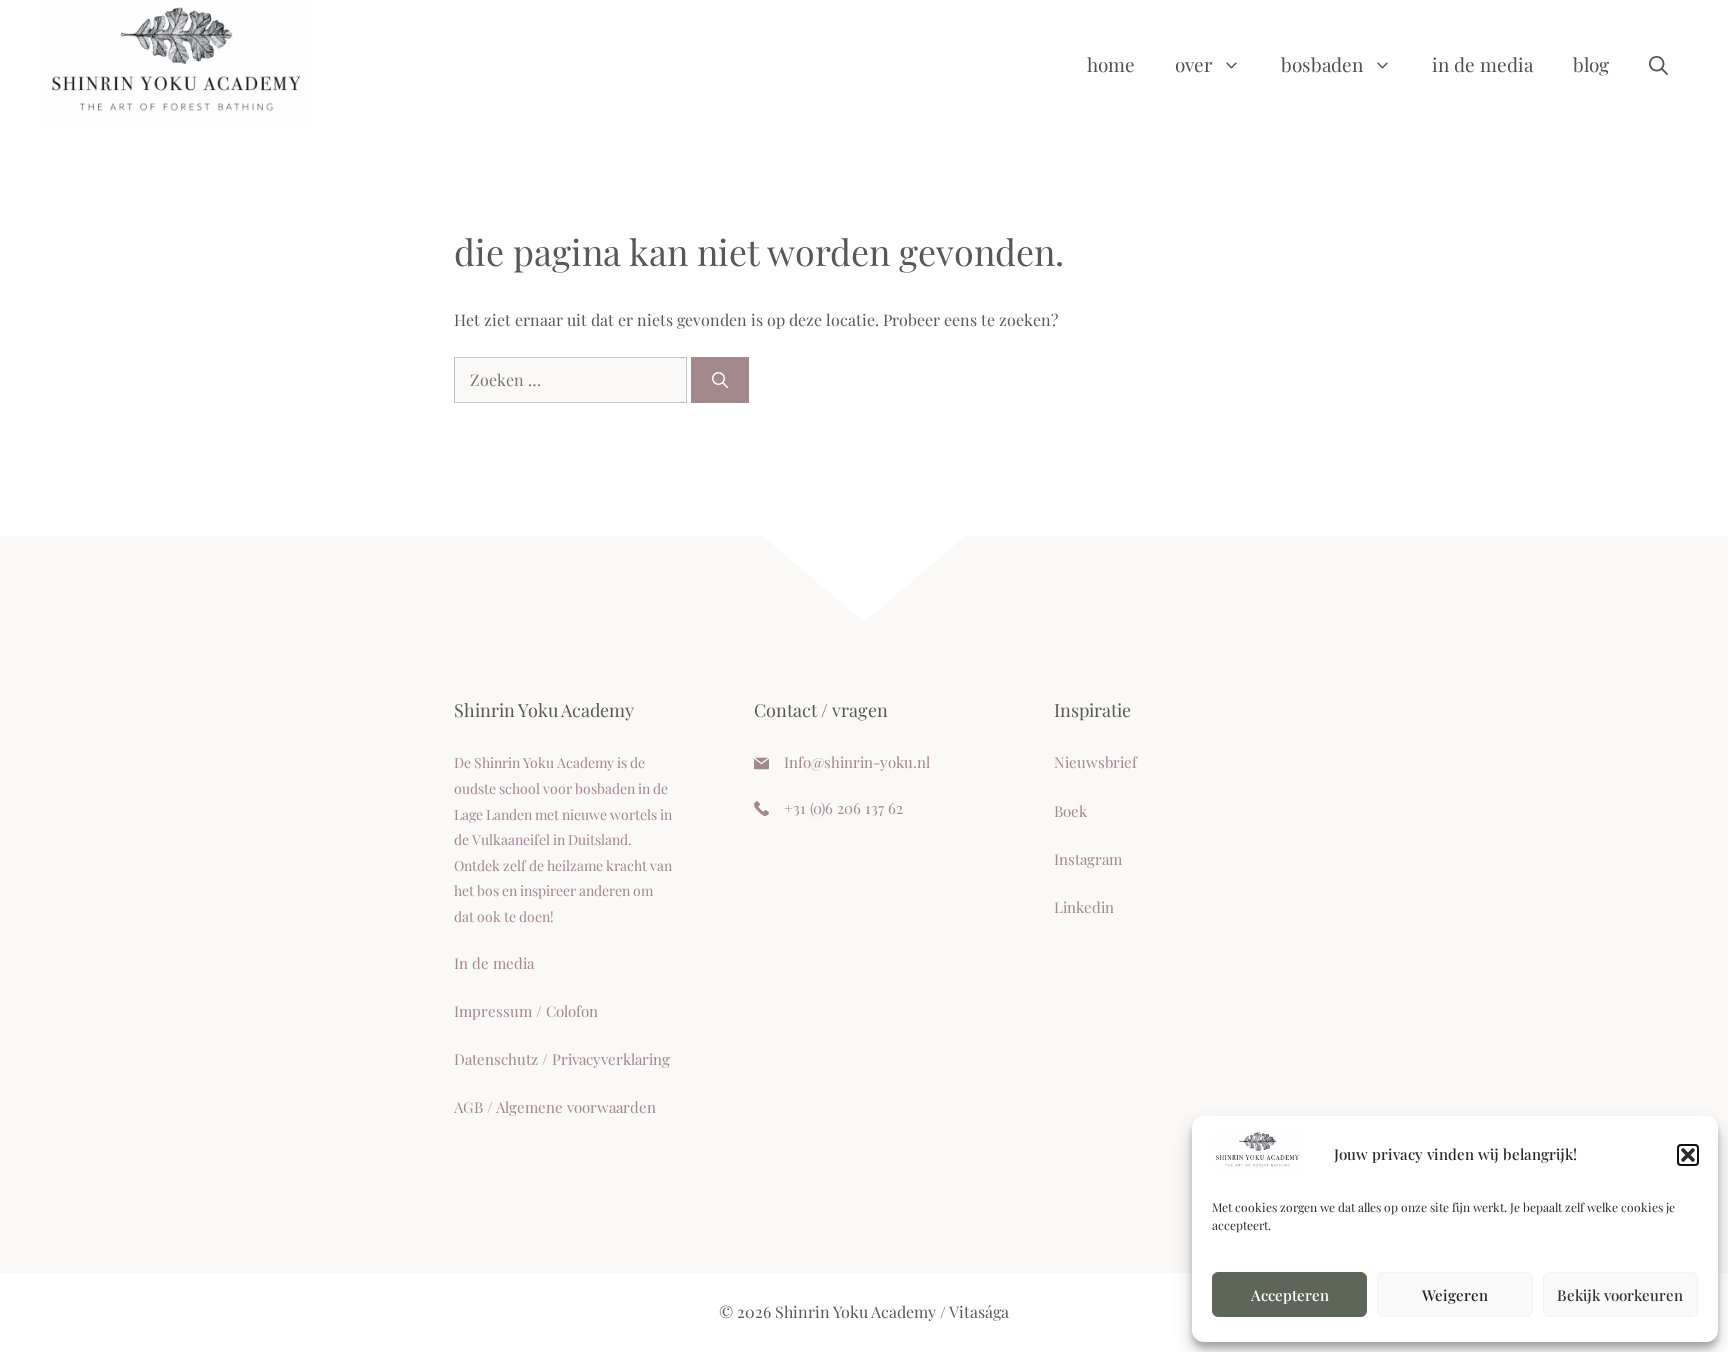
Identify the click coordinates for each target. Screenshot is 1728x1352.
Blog (1591, 64)
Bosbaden (1322, 64)
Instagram (1088, 859)
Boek (1070, 811)
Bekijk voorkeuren (1620, 1295)
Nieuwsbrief (1095, 762)
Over (1193, 64)
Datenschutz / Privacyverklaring (562, 1059)
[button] (1688, 1155)
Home (1111, 64)
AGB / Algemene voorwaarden (555, 1107)
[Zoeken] (720, 380)
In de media (1482, 64)
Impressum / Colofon (526, 1011)
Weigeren (1455, 1295)
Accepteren (1290, 1295)
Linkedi (1079, 907)
